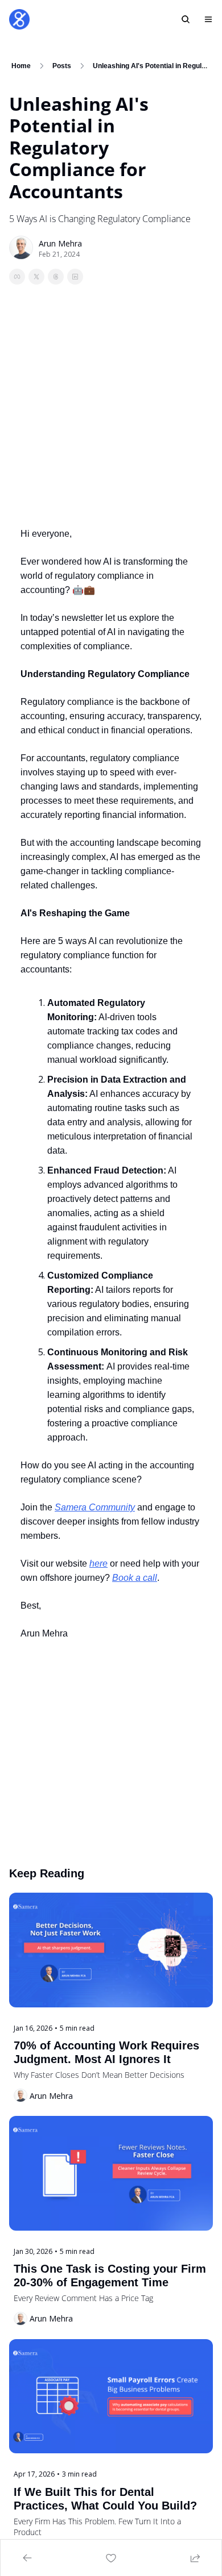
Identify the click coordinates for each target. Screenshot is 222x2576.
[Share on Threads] (56, 277)
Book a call (135, 1578)
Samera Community (95, 1507)
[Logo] (19, 19)
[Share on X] (36, 277)
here (98, 1563)
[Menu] (208, 19)
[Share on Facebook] (17, 277)
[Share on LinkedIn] (75, 277)
